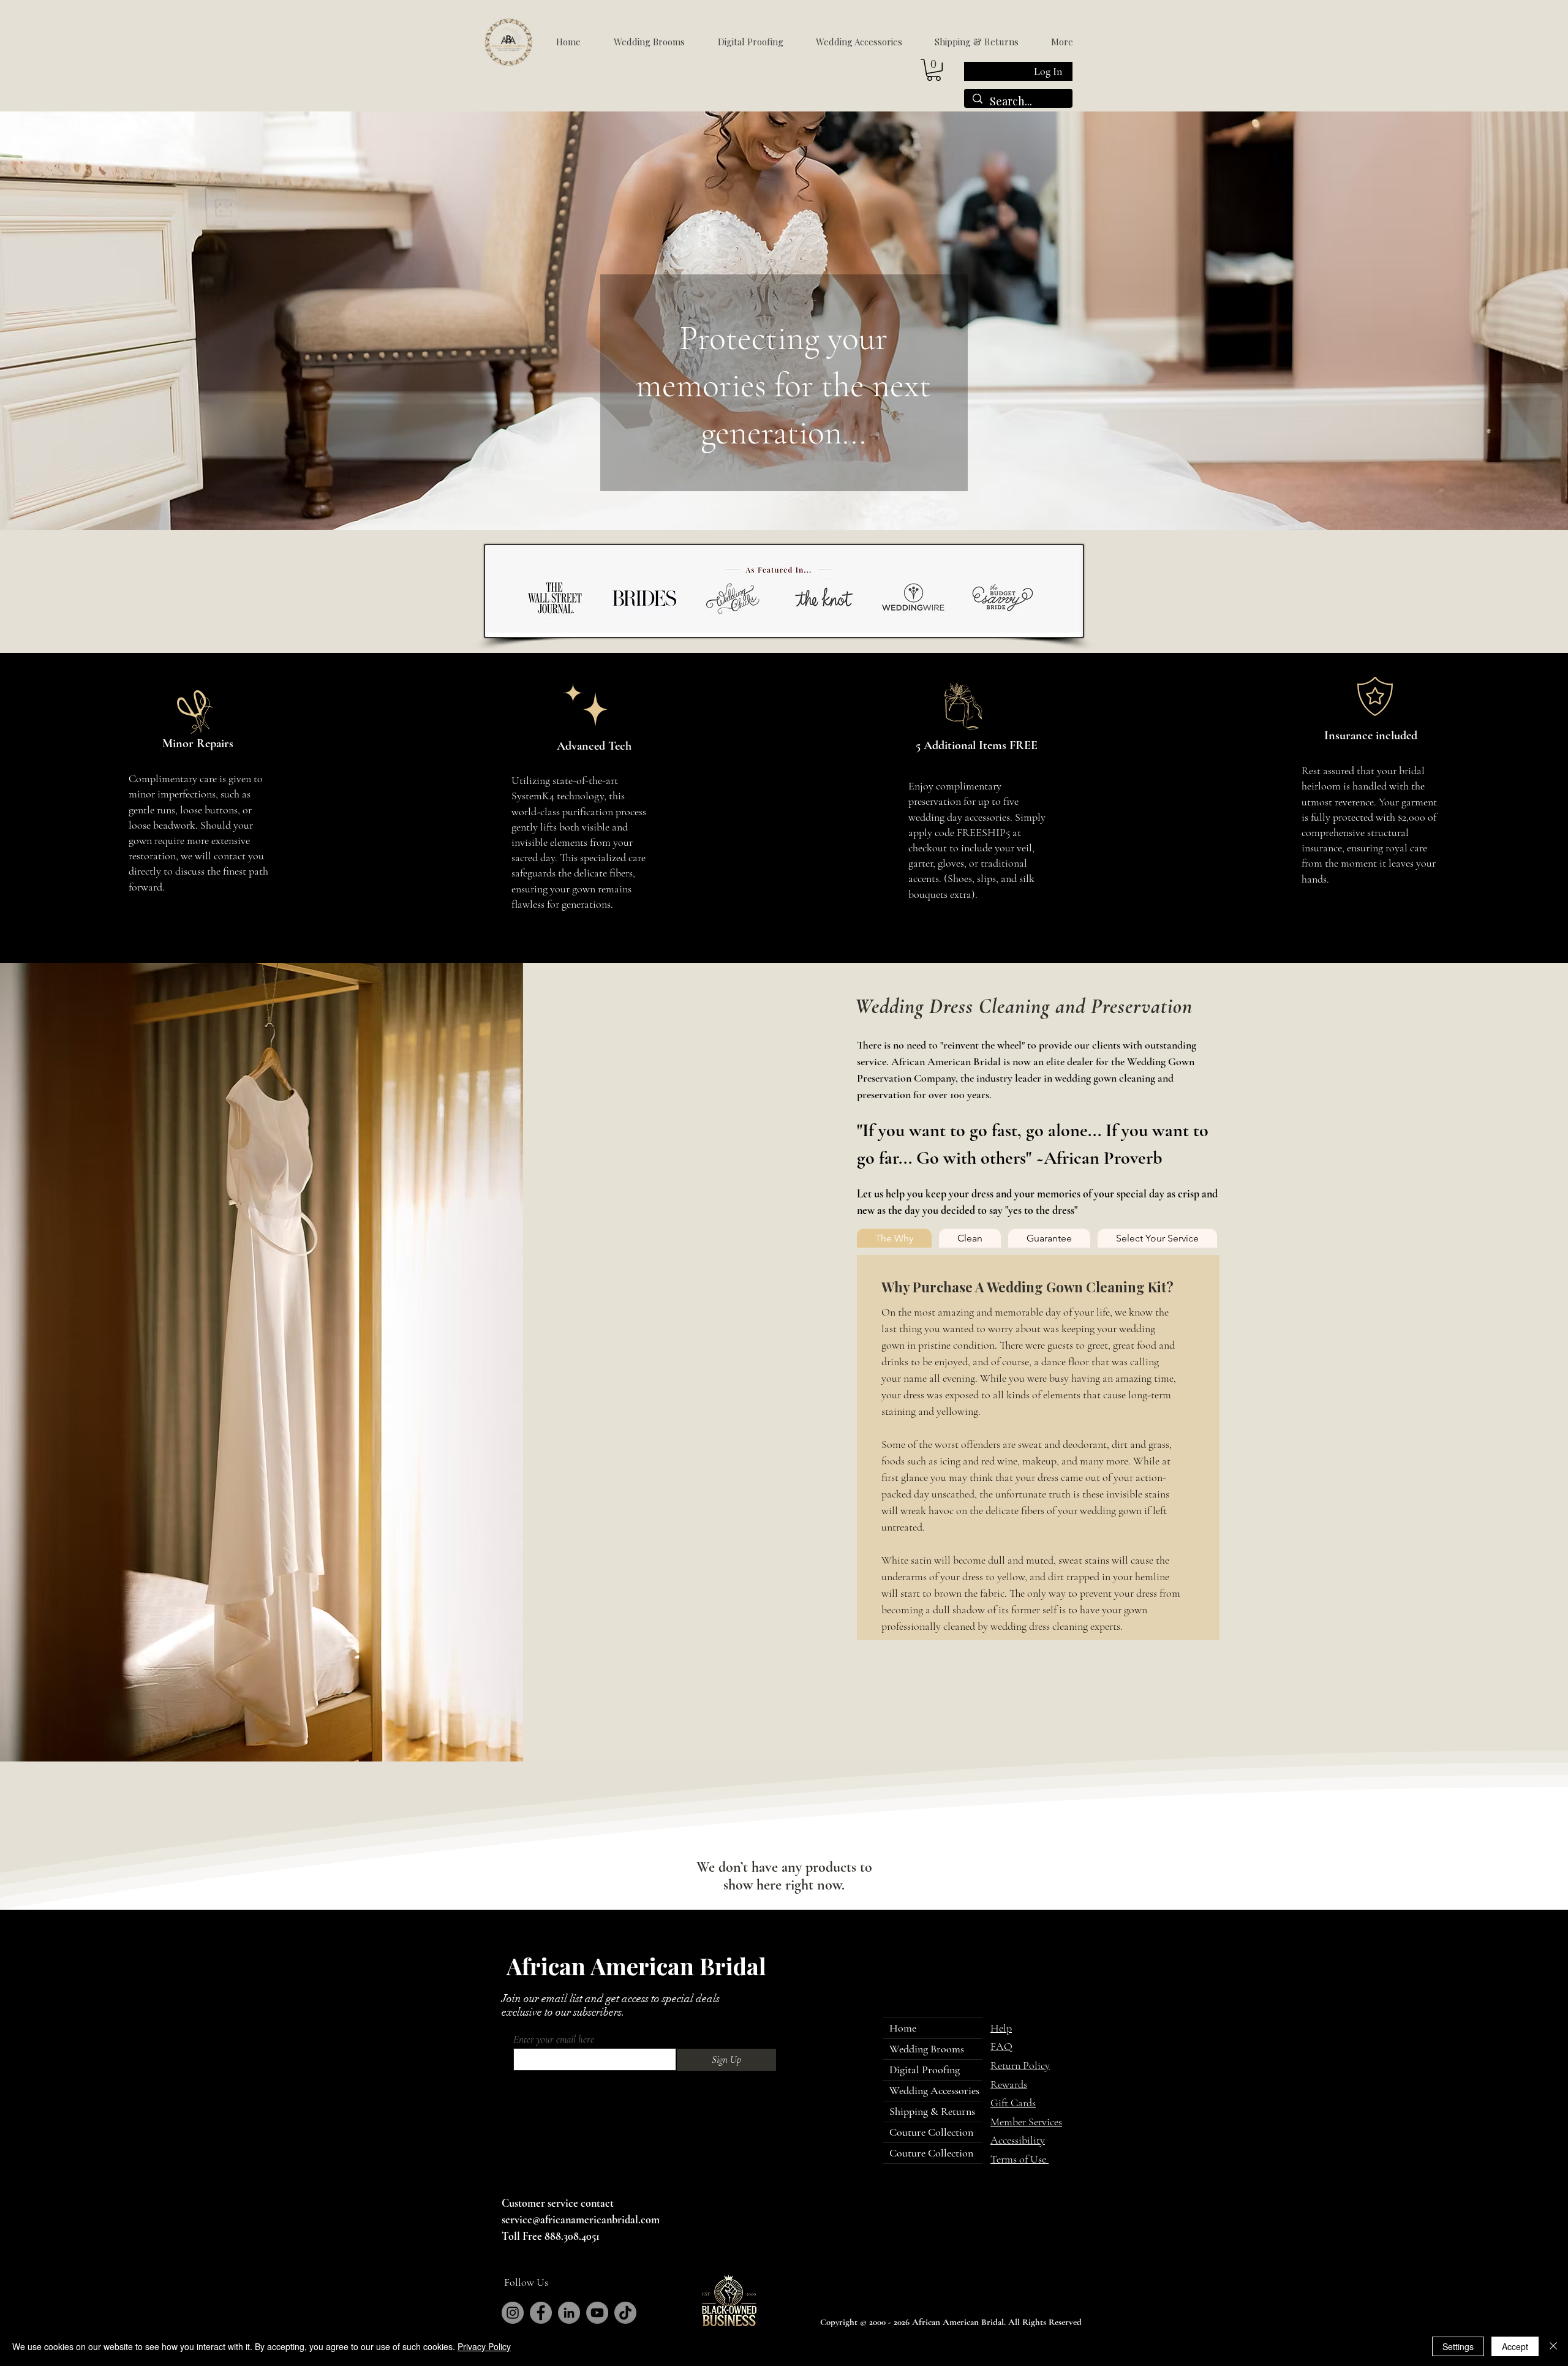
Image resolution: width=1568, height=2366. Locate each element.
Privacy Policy (484, 2346)
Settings (1458, 2346)
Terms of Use (1020, 2159)
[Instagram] (513, 2313)
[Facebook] (541, 2313)
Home (903, 2028)
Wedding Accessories (934, 2090)
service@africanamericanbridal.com (581, 2220)
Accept (1515, 2346)
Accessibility (1018, 2140)
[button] (934, 70)
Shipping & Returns (932, 2111)
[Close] (1553, 2346)
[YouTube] (597, 2313)
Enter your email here (554, 2039)
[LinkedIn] (569, 2313)
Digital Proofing (925, 2070)
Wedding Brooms (927, 2049)
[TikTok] (625, 2313)
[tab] (894, 1238)
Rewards (1009, 2084)
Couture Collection (931, 2132)
